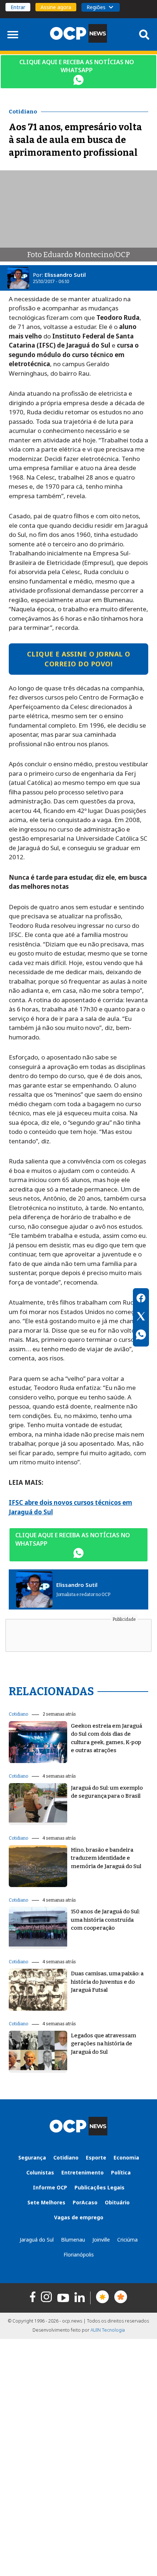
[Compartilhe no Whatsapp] (141, 1336)
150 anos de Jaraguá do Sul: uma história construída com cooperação (105, 1920)
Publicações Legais (99, 2187)
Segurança (32, 2157)
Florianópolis (79, 2255)
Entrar (18, 7)
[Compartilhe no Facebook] (141, 1299)
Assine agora (56, 7)
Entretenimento (83, 2172)
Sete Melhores (46, 2202)
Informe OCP (50, 2187)
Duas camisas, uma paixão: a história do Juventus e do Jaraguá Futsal (107, 1982)
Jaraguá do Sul (37, 2240)
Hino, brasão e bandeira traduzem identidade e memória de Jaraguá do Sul (106, 1858)
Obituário (117, 2202)
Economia (126, 2157)
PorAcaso (85, 2202)
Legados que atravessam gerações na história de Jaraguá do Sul (104, 2044)
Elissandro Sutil (65, 275)
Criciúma (127, 2240)
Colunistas (40, 2172)
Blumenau (73, 2240)
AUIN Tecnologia (108, 2330)
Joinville (101, 2240)
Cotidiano (18, 1714)
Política (121, 2172)
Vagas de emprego (79, 2217)
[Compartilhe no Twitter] (141, 1317)
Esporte (96, 2157)
